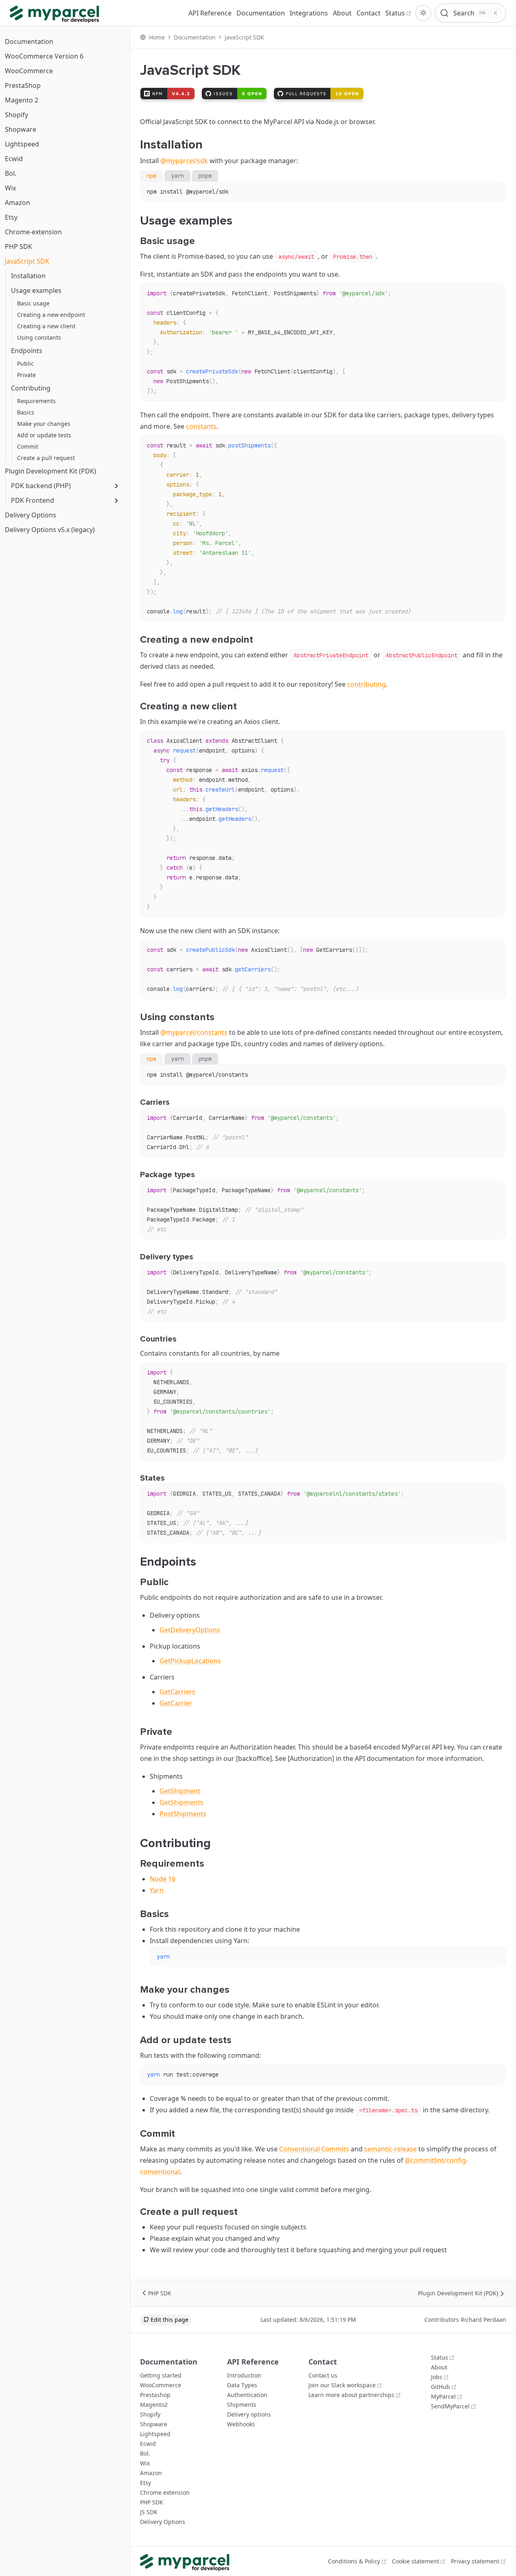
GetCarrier (176, 1703)
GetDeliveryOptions (190, 1630)
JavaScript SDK (27, 261)
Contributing (31, 388)
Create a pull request (46, 458)
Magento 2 (22, 100)
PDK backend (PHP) (41, 486)
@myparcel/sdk (184, 161)
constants (201, 426)
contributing (366, 684)
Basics (26, 412)
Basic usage (33, 303)
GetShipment (180, 1791)
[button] (423, 13)
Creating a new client (46, 326)
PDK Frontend (33, 500)
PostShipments (183, 1814)
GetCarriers (177, 1692)
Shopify (16, 115)
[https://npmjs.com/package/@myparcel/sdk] (167, 94)
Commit (28, 446)
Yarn (157, 1890)
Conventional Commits (314, 2149)
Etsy (11, 217)
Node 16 (163, 1879)
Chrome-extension (33, 232)
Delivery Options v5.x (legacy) (50, 530)
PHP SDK (19, 246)
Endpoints (27, 351)
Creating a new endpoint (51, 315)
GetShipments (181, 1802)
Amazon (17, 203)
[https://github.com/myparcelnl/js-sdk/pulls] (319, 94)
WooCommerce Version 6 (44, 56)
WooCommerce (29, 71)
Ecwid (14, 159)
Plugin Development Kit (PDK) (50, 471)
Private (26, 375)
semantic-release (390, 2149)
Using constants (39, 337)
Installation (28, 276)
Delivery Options (31, 515)
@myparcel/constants (194, 1032)
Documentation (29, 41)
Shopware (21, 129)
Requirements (36, 401)
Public (25, 363)
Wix (10, 188)
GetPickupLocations (190, 1661)
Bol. (11, 173)
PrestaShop (23, 85)
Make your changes (44, 424)
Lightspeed (22, 144)
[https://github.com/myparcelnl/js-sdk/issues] (234, 94)
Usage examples (36, 290)
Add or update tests (44, 435)
